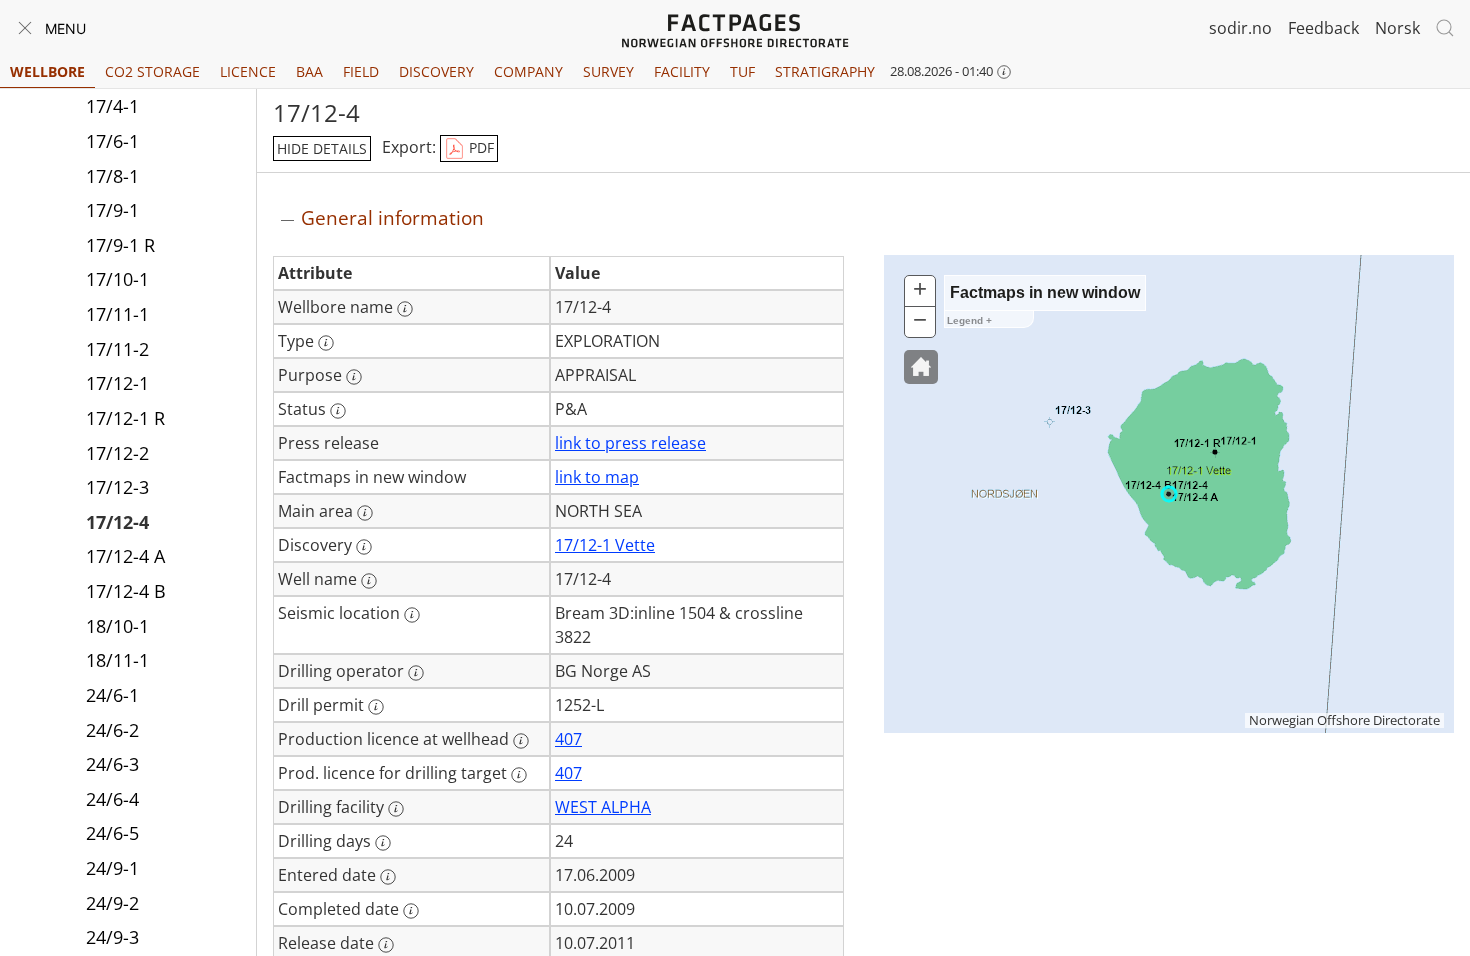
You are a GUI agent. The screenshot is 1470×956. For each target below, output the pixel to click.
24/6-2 (112, 730)
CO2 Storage (152, 71)
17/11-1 (117, 314)
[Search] (1445, 28)
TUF (742, 71)
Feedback (1323, 28)
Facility (682, 71)
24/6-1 (112, 695)
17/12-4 (117, 522)
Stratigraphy (825, 71)
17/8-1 (112, 176)
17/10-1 (117, 279)
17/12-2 (117, 453)
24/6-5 (112, 833)
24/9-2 (112, 903)
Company (528, 71)
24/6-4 (112, 799)
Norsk (1397, 28)
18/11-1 (117, 660)
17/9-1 (112, 210)
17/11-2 (117, 349)
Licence (248, 71)
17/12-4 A (125, 556)
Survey (608, 71)
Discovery (436, 71)
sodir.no (1240, 28)
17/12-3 (117, 487)
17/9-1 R (120, 245)
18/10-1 (117, 626)
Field (361, 71)
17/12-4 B (126, 591)
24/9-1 (112, 868)
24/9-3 (112, 937)
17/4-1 (112, 106)
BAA (309, 71)
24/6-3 (112, 764)
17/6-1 (112, 141)
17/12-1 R (125, 418)
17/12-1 (117, 383)
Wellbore (47, 71)
